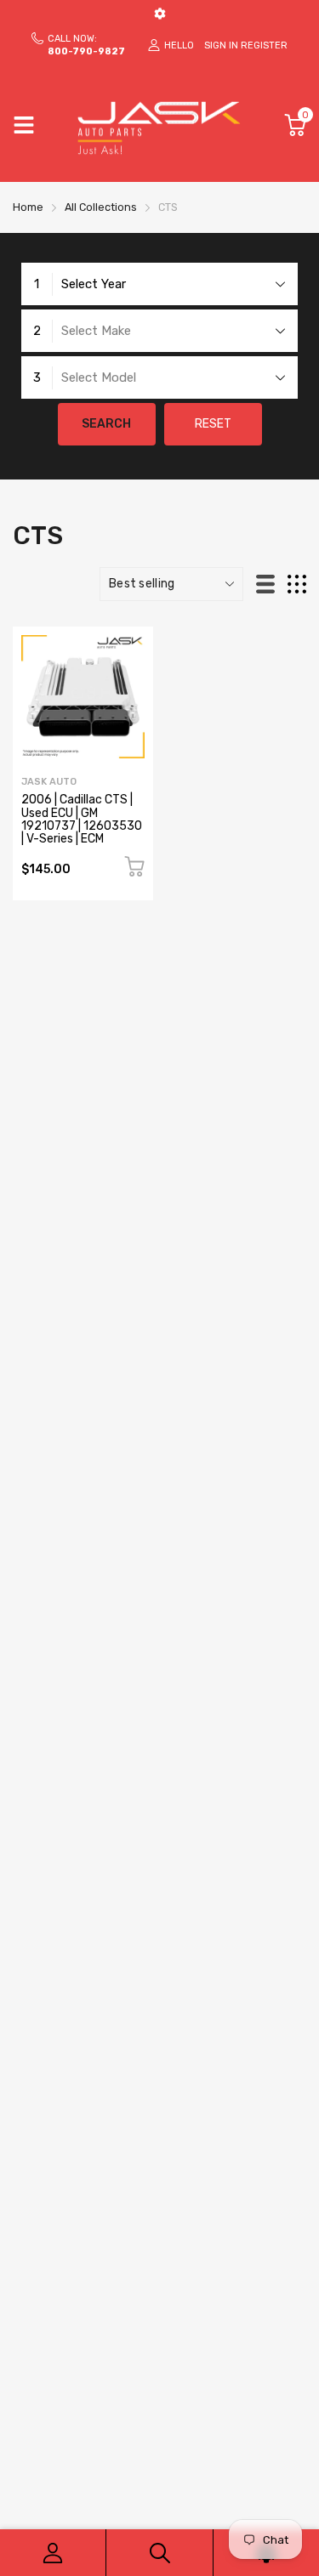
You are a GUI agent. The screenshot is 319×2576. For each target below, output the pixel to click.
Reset (213, 424)
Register (264, 45)
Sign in (221, 45)
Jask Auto (49, 782)
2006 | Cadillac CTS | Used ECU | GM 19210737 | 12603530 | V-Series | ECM (82, 819)
